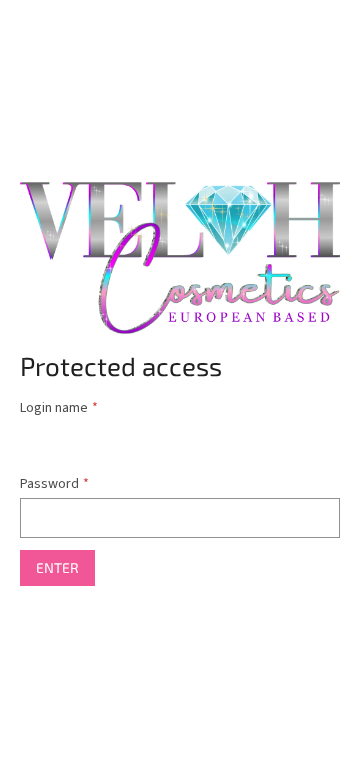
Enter (57, 567)
